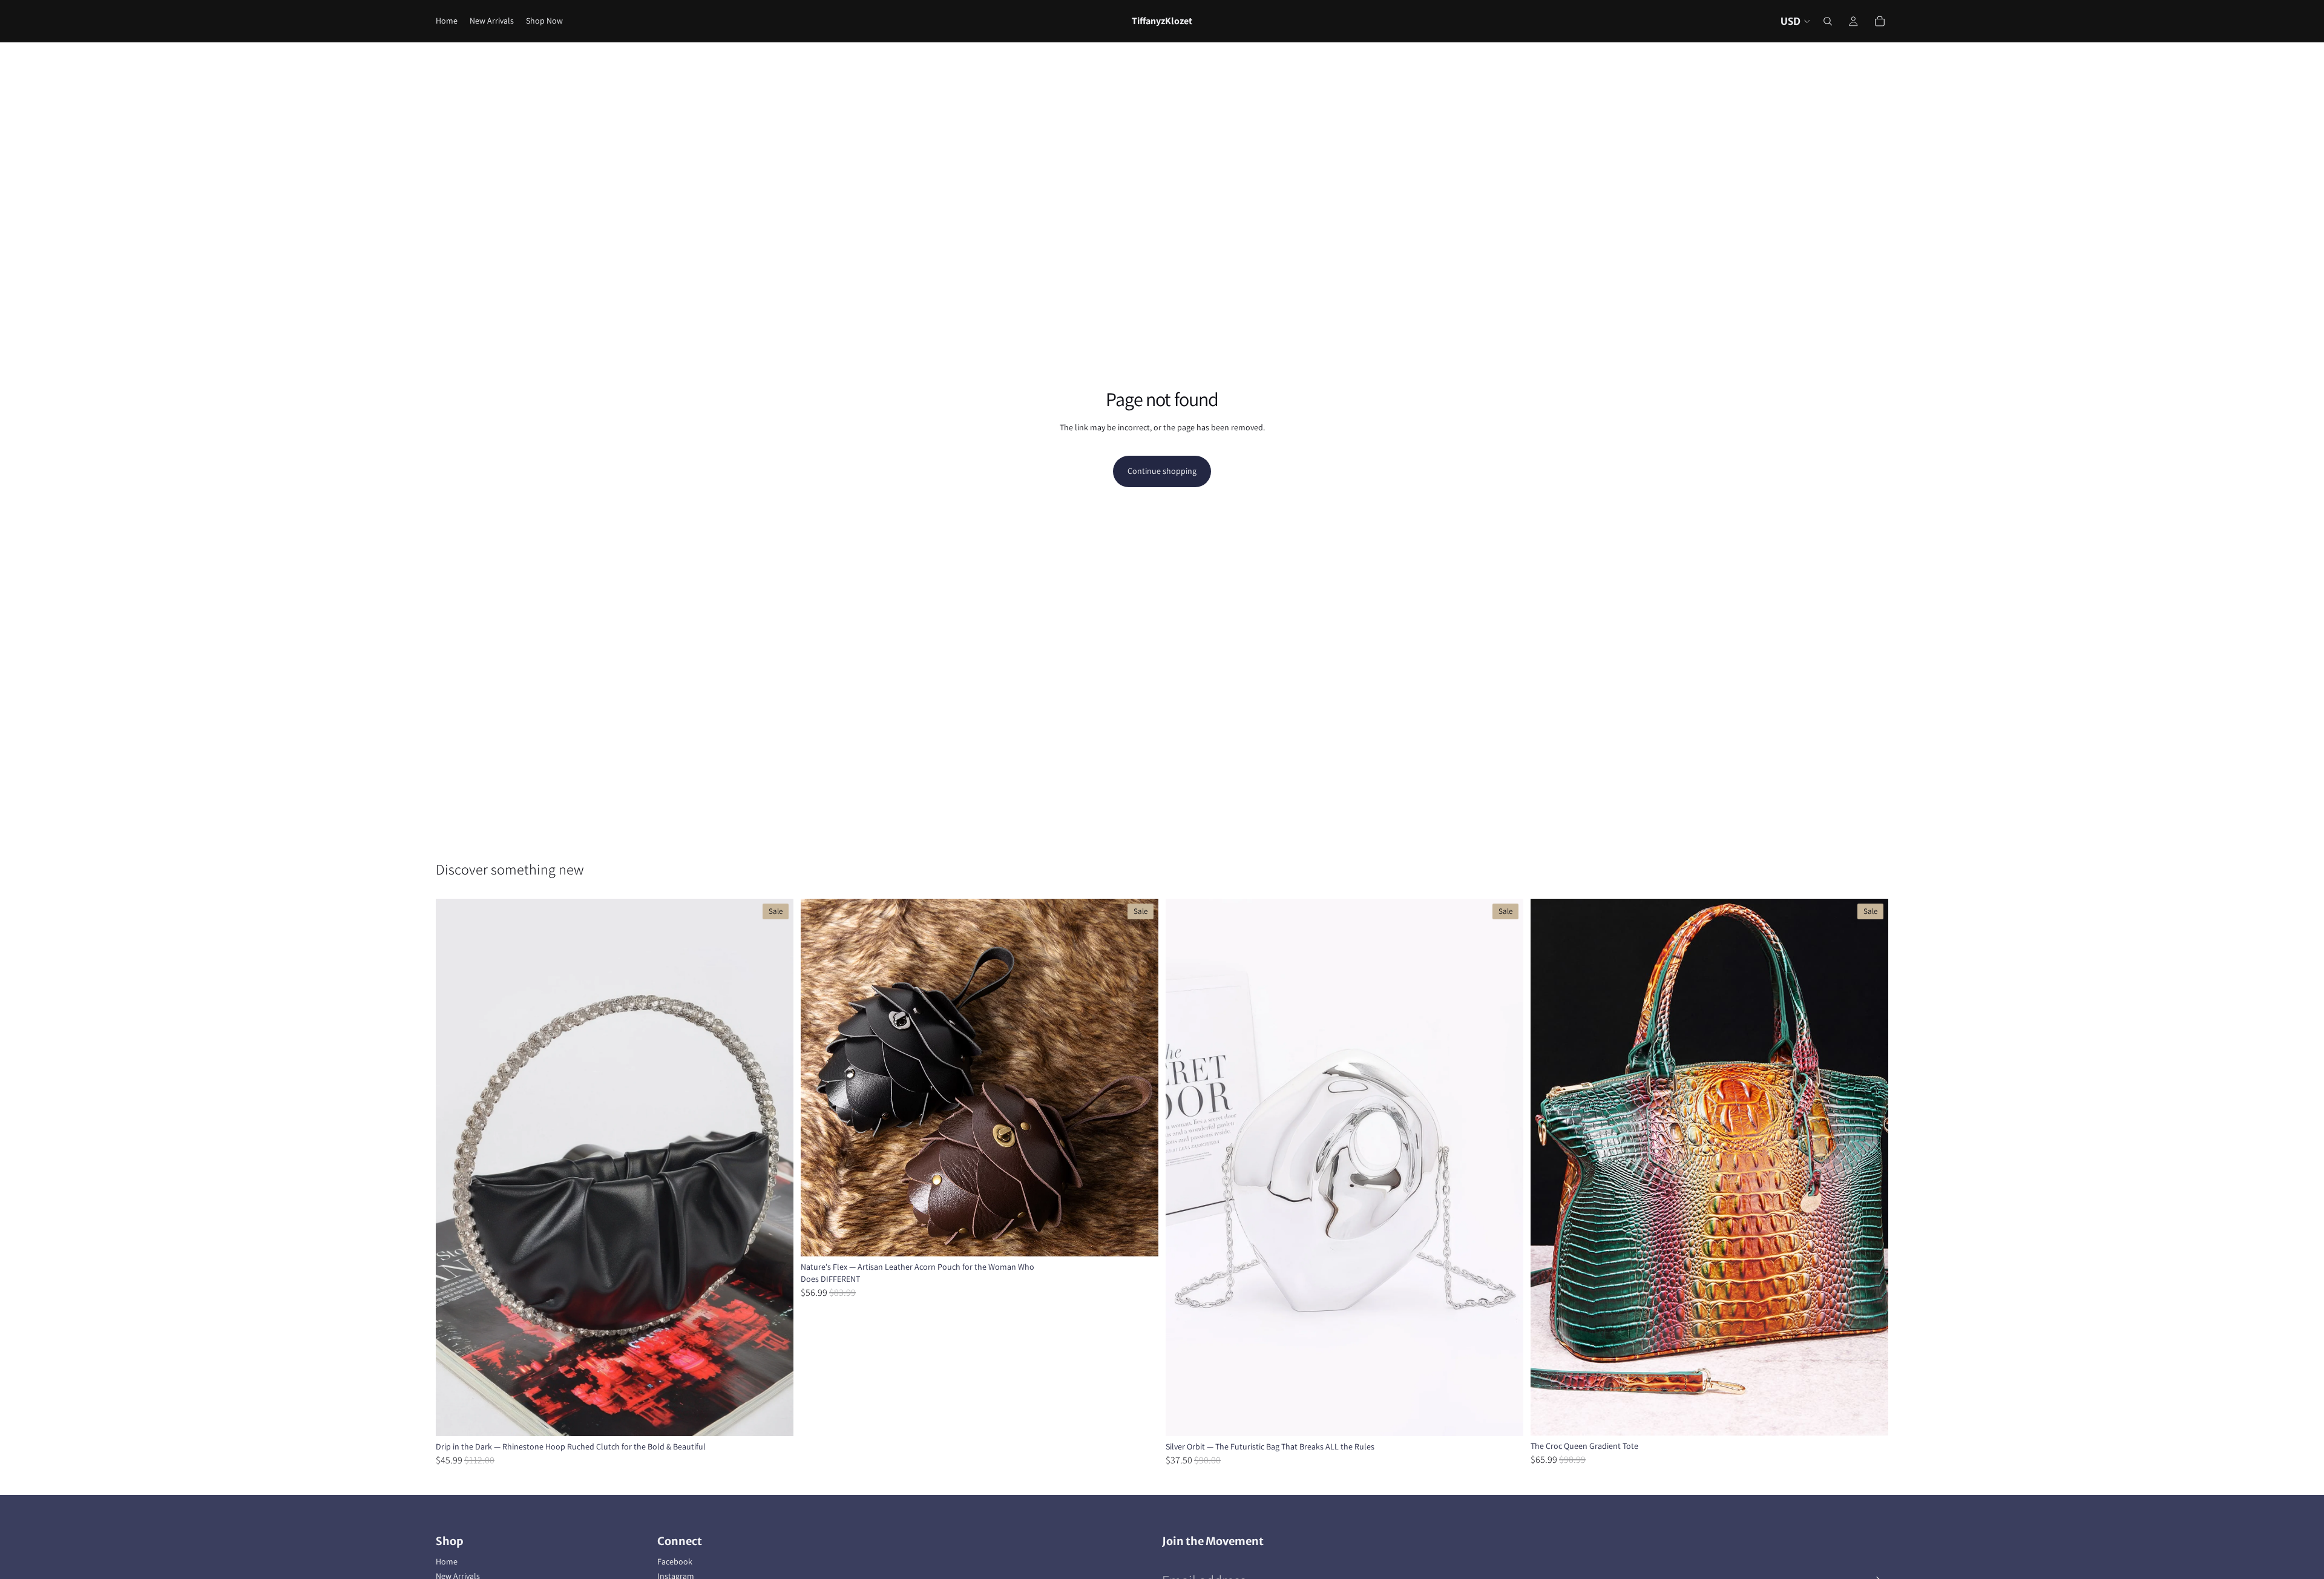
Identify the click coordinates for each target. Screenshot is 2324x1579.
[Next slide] (775, 1167)
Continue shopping (1162, 471)
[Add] (1505, 1417)
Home (447, 1561)
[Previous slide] (454, 1167)
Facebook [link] (675, 1561)
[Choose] (775, 1417)
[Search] (1828, 21)
